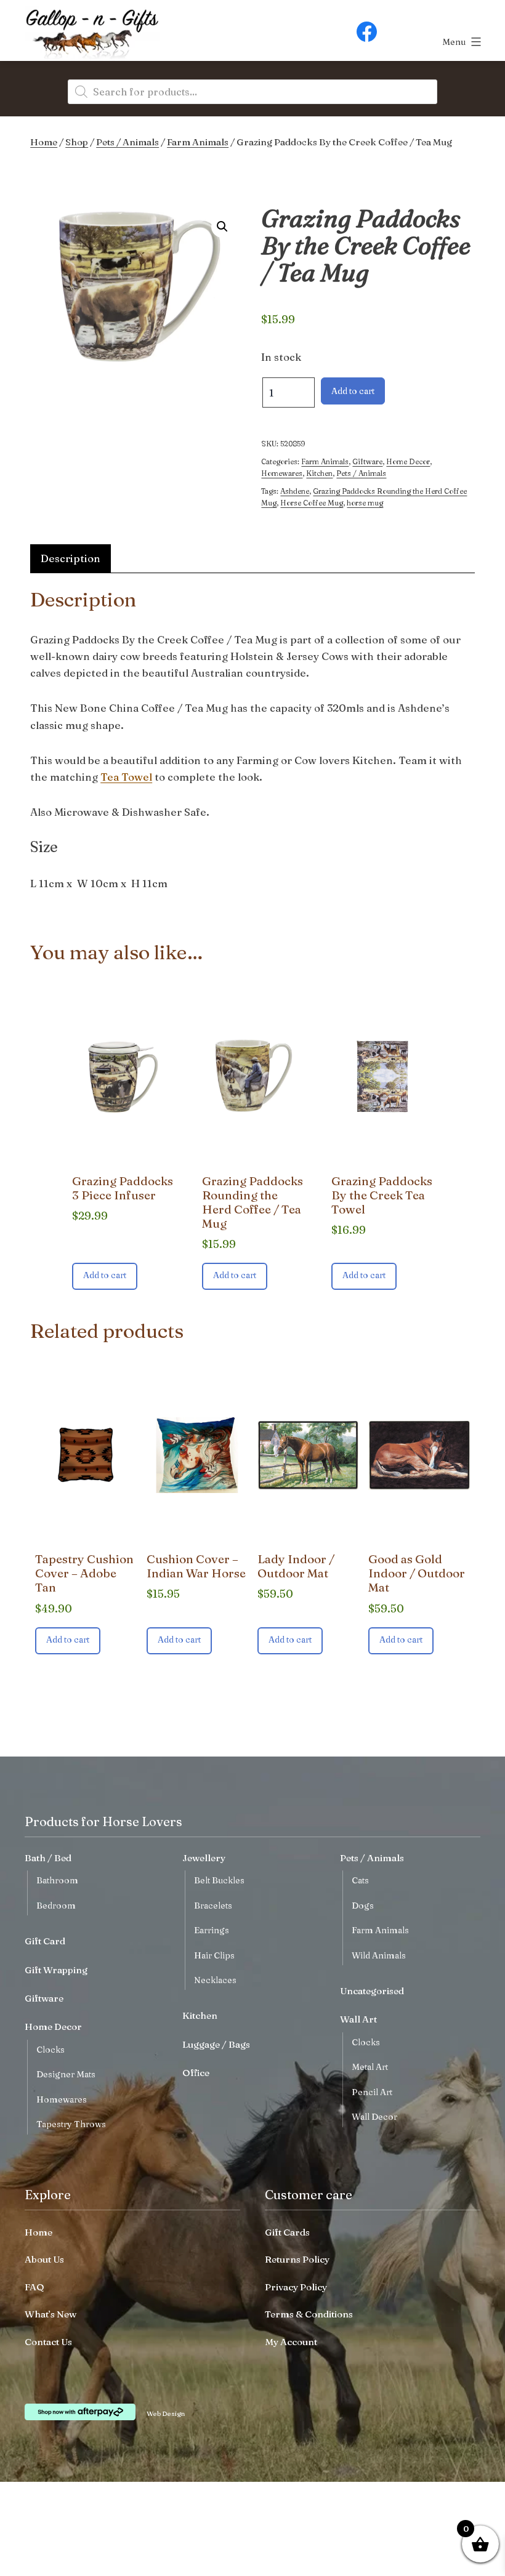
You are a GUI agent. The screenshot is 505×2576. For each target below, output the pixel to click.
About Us (44, 2259)
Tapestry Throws (71, 2124)
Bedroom (56, 1906)
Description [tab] (71, 558)
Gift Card (45, 1941)
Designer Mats (66, 2074)
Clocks (50, 2050)
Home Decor (408, 461)
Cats (360, 1880)
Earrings (212, 1930)
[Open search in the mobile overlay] (252, 92)
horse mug (365, 503)
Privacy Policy (296, 2287)
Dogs (363, 1906)
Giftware (367, 461)
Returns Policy (297, 2259)
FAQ (34, 2287)
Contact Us (48, 2342)
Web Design (166, 2413)
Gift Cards (287, 2232)
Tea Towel (126, 777)
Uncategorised (372, 1991)
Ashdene (295, 491)
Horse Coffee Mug (312, 503)
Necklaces (215, 1980)
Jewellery (204, 1858)
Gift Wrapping (56, 1970)
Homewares (282, 473)
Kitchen (319, 473)
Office (196, 2073)
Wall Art (358, 2019)
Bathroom (57, 1880)
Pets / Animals (127, 142)
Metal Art (370, 2067)
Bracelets (213, 1906)
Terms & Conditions (309, 2314)
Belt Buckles (219, 1880)
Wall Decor (374, 2117)
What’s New (50, 2314)
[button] (222, 227)
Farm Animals (198, 142)
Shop (77, 142)
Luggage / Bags (216, 2044)
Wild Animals (379, 1955)
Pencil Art (372, 2092)
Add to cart (353, 391)
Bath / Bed (48, 1858)
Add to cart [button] (105, 1275)
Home (44, 142)
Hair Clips (214, 1955)
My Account (291, 2342)
